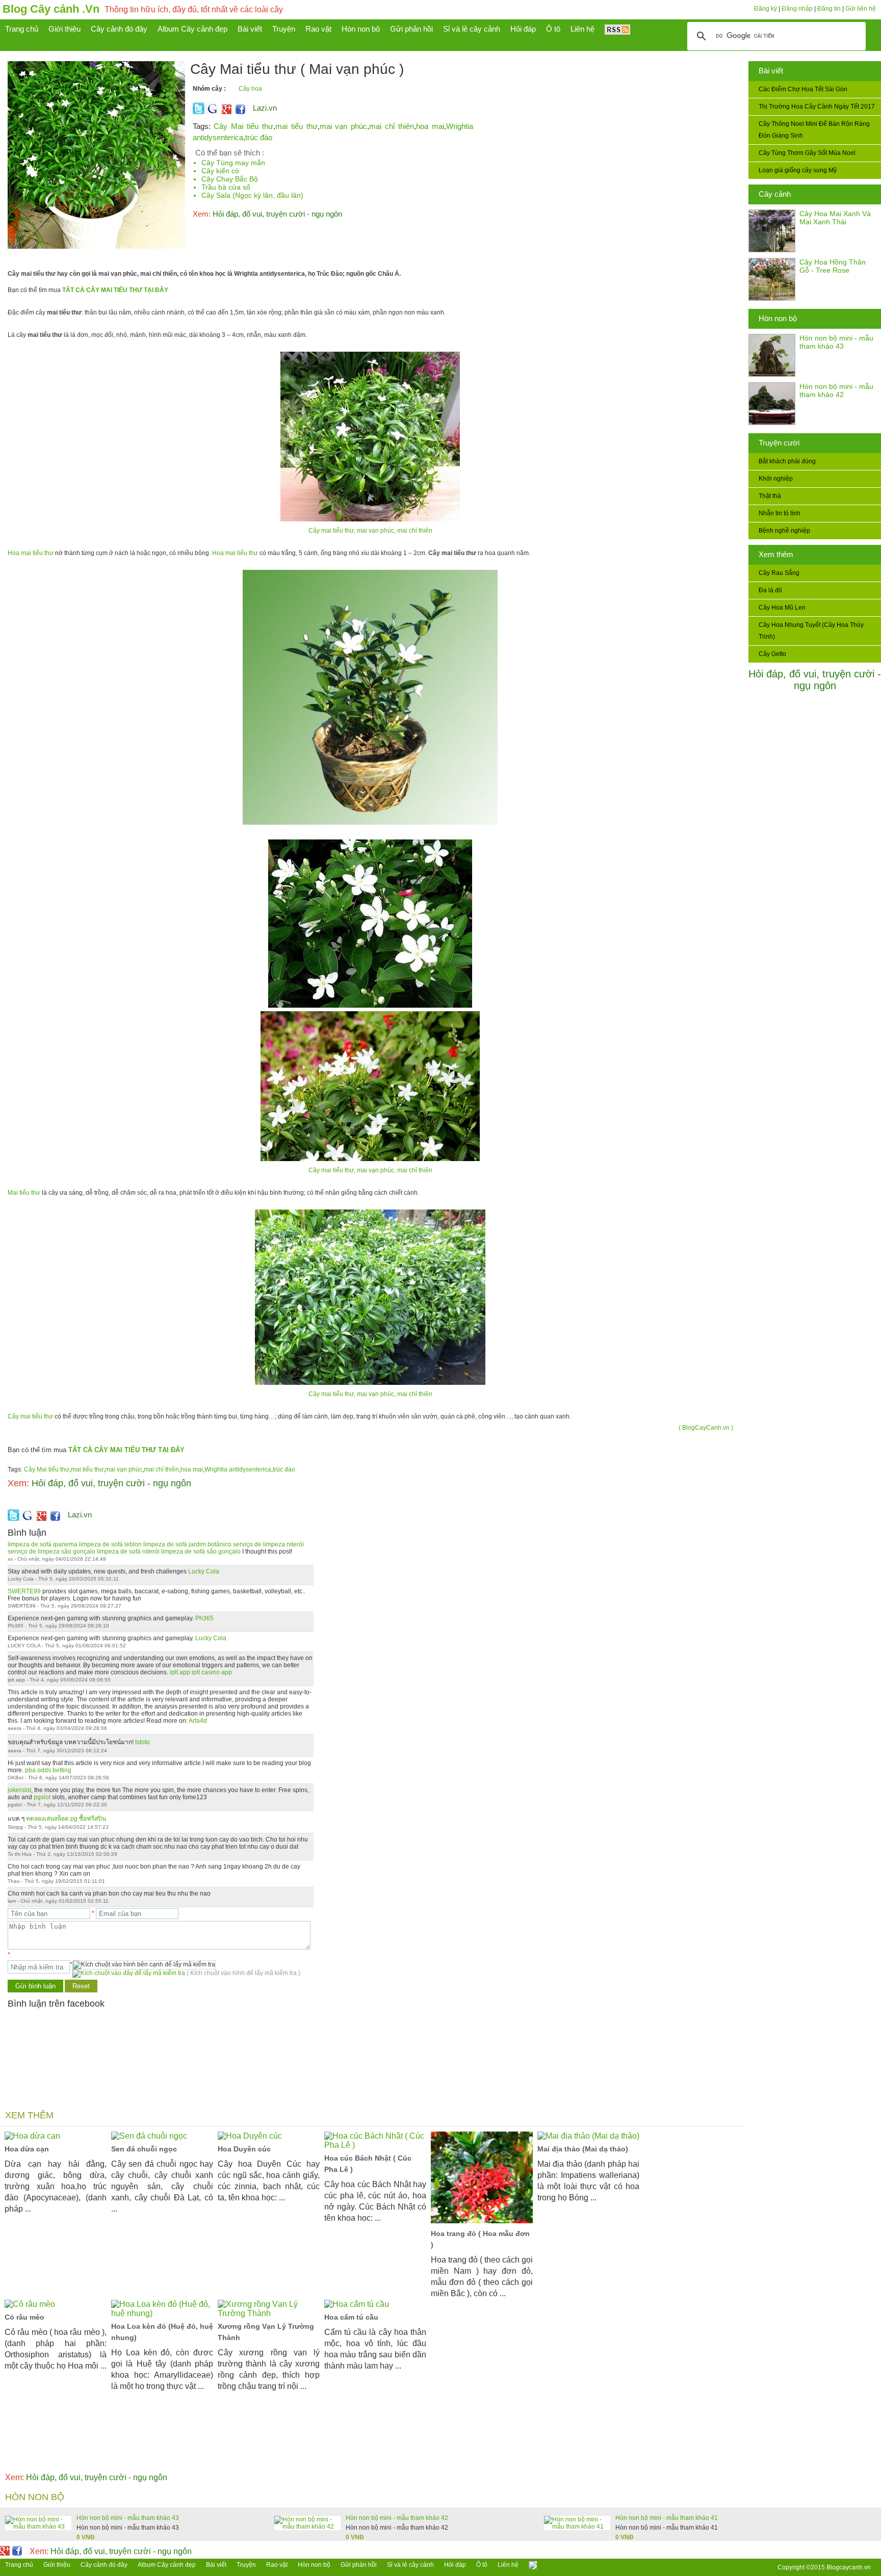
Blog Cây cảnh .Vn (51, 9)
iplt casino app (212, 1672)
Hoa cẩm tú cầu (351, 2317)
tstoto (142, 1742)
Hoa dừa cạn (27, 2149)
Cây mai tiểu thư (30, 1416)
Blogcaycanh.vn (849, 2567)
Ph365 (204, 1618)
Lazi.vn (265, 108)
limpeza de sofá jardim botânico (187, 1544)
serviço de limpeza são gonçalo (51, 1552)
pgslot (42, 1797)
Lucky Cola (204, 1571)
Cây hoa (250, 89)
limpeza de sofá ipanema (43, 1544)
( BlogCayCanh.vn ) (706, 1428)
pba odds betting (48, 1770)
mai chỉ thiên (392, 126)
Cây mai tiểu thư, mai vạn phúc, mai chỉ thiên (370, 531)
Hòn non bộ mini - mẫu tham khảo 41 (667, 2518)
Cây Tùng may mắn (233, 163)
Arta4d (198, 1721)
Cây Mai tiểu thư (243, 126)
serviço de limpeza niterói (268, 1544)
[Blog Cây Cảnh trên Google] (225, 112)
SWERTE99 (24, 1591)
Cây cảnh (775, 194)
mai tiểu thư (296, 126)
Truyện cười (779, 443)
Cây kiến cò (220, 171)
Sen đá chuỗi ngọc (144, 2149)
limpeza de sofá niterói (128, 1552)
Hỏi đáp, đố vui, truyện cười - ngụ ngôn (815, 680)
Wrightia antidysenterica (238, 1469)
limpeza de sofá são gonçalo (201, 1552)
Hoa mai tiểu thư (31, 553)
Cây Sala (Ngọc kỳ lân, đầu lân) (252, 195)
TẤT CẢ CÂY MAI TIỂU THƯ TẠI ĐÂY (115, 290)
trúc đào (259, 137)
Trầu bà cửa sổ (226, 187)
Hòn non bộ (778, 318)
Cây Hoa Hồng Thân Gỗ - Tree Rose (833, 266)
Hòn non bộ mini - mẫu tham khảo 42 (836, 390)
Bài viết (771, 71)
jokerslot (19, 1790)
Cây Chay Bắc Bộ (230, 179)
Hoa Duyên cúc (244, 2149)
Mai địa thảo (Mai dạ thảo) (583, 2149)
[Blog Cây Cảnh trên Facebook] (240, 112)
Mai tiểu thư (24, 1193)
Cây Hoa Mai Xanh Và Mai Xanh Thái (835, 218)
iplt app (180, 1672)
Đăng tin (829, 9)
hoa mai (430, 126)
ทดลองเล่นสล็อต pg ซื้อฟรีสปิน (66, 1819)
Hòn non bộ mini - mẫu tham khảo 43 (836, 342)
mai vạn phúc (344, 126)
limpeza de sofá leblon (110, 1544)
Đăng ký (766, 9)
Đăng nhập (797, 9)
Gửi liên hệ (861, 9)
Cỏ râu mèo (24, 2317)
